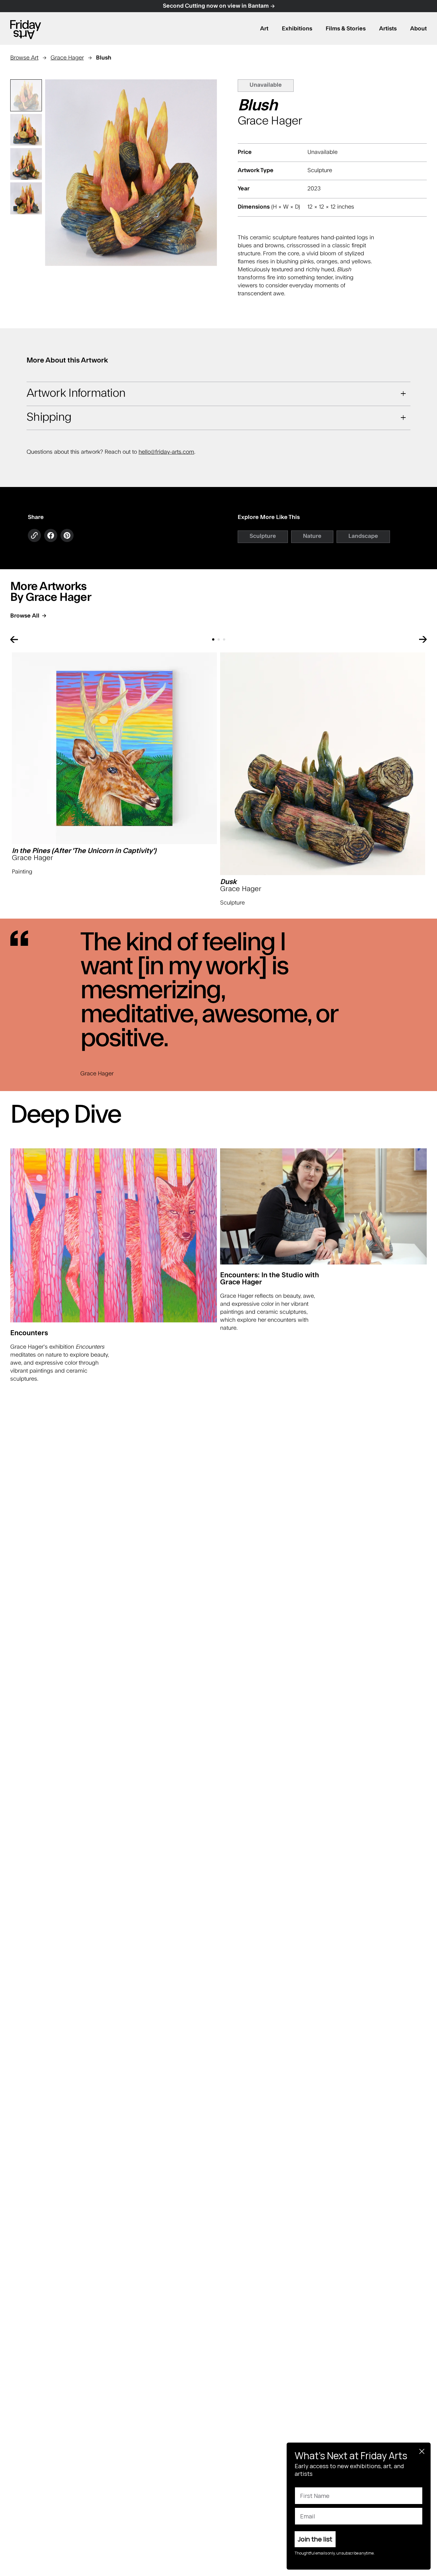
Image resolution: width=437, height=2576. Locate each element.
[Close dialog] (422, 2451)
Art (264, 29)
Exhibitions (297, 29)
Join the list (315, 2539)
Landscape (363, 536)
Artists (388, 29)
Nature (312, 536)
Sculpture (263, 536)
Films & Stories (346, 29)
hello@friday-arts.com (166, 452)
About (418, 29)
